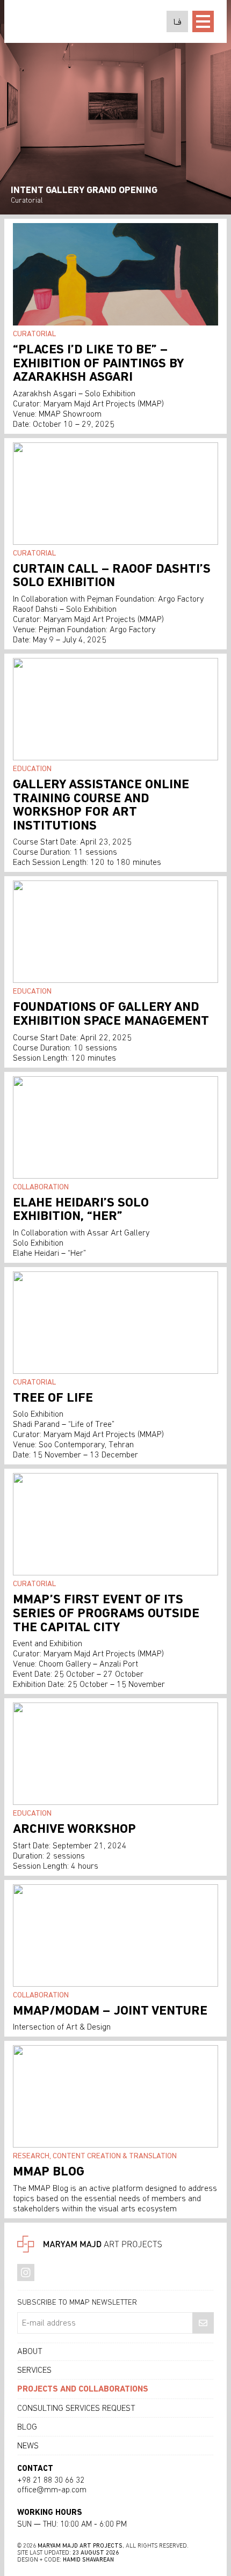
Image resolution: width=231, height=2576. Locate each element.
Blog (27, 2427)
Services (34, 2370)
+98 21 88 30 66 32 (51, 2480)
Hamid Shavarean (88, 2560)
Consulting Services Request (76, 2408)
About (30, 2351)
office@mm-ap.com (52, 2490)
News (28, 2446)
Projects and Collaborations (83, 2389)
